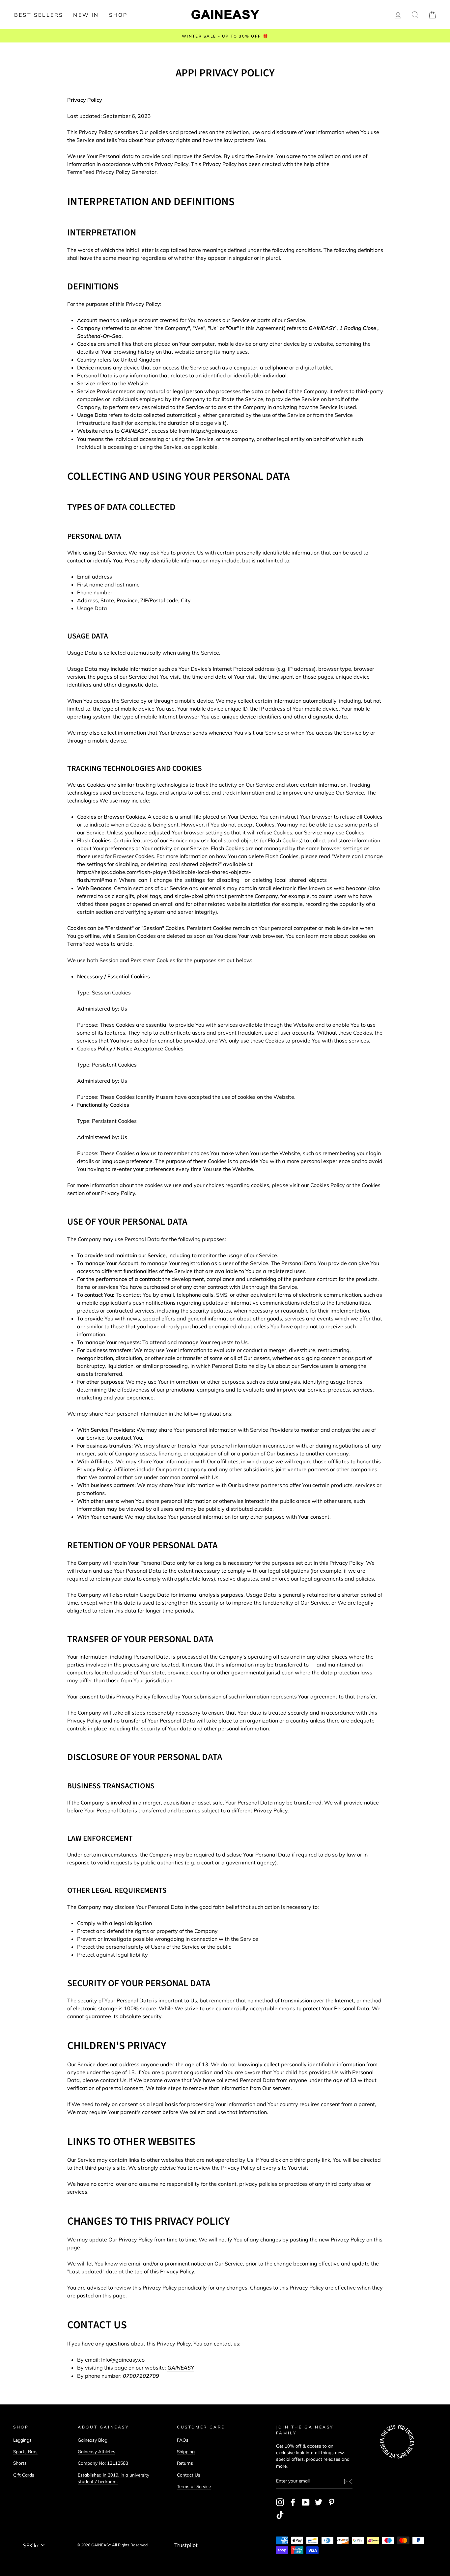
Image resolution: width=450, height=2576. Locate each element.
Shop (118, 15)
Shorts (20, 2463)
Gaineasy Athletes (97, 2451)
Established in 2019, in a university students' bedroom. (113, 2478)
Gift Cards (24, 2475)
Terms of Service (194, 2486)
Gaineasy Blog (93, 2440)
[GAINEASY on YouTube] (306, 2502)
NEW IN (86, 15)
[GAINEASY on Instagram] (280, 2502)
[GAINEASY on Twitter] (319, 2502)
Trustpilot (186, 2545)
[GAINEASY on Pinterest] (331, 2502)
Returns (185, 2463)
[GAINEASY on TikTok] (280, 2515)
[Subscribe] (348, 2481)
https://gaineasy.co (214, 431)
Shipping (186, 2451)
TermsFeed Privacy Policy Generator (112, 172)
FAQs (183, 2440)
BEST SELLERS (39, 15)
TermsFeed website (91, 944)
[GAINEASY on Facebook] (293, 2502)
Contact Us (189, 2475)
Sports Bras (25, 2451)
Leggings (22, 2440)
